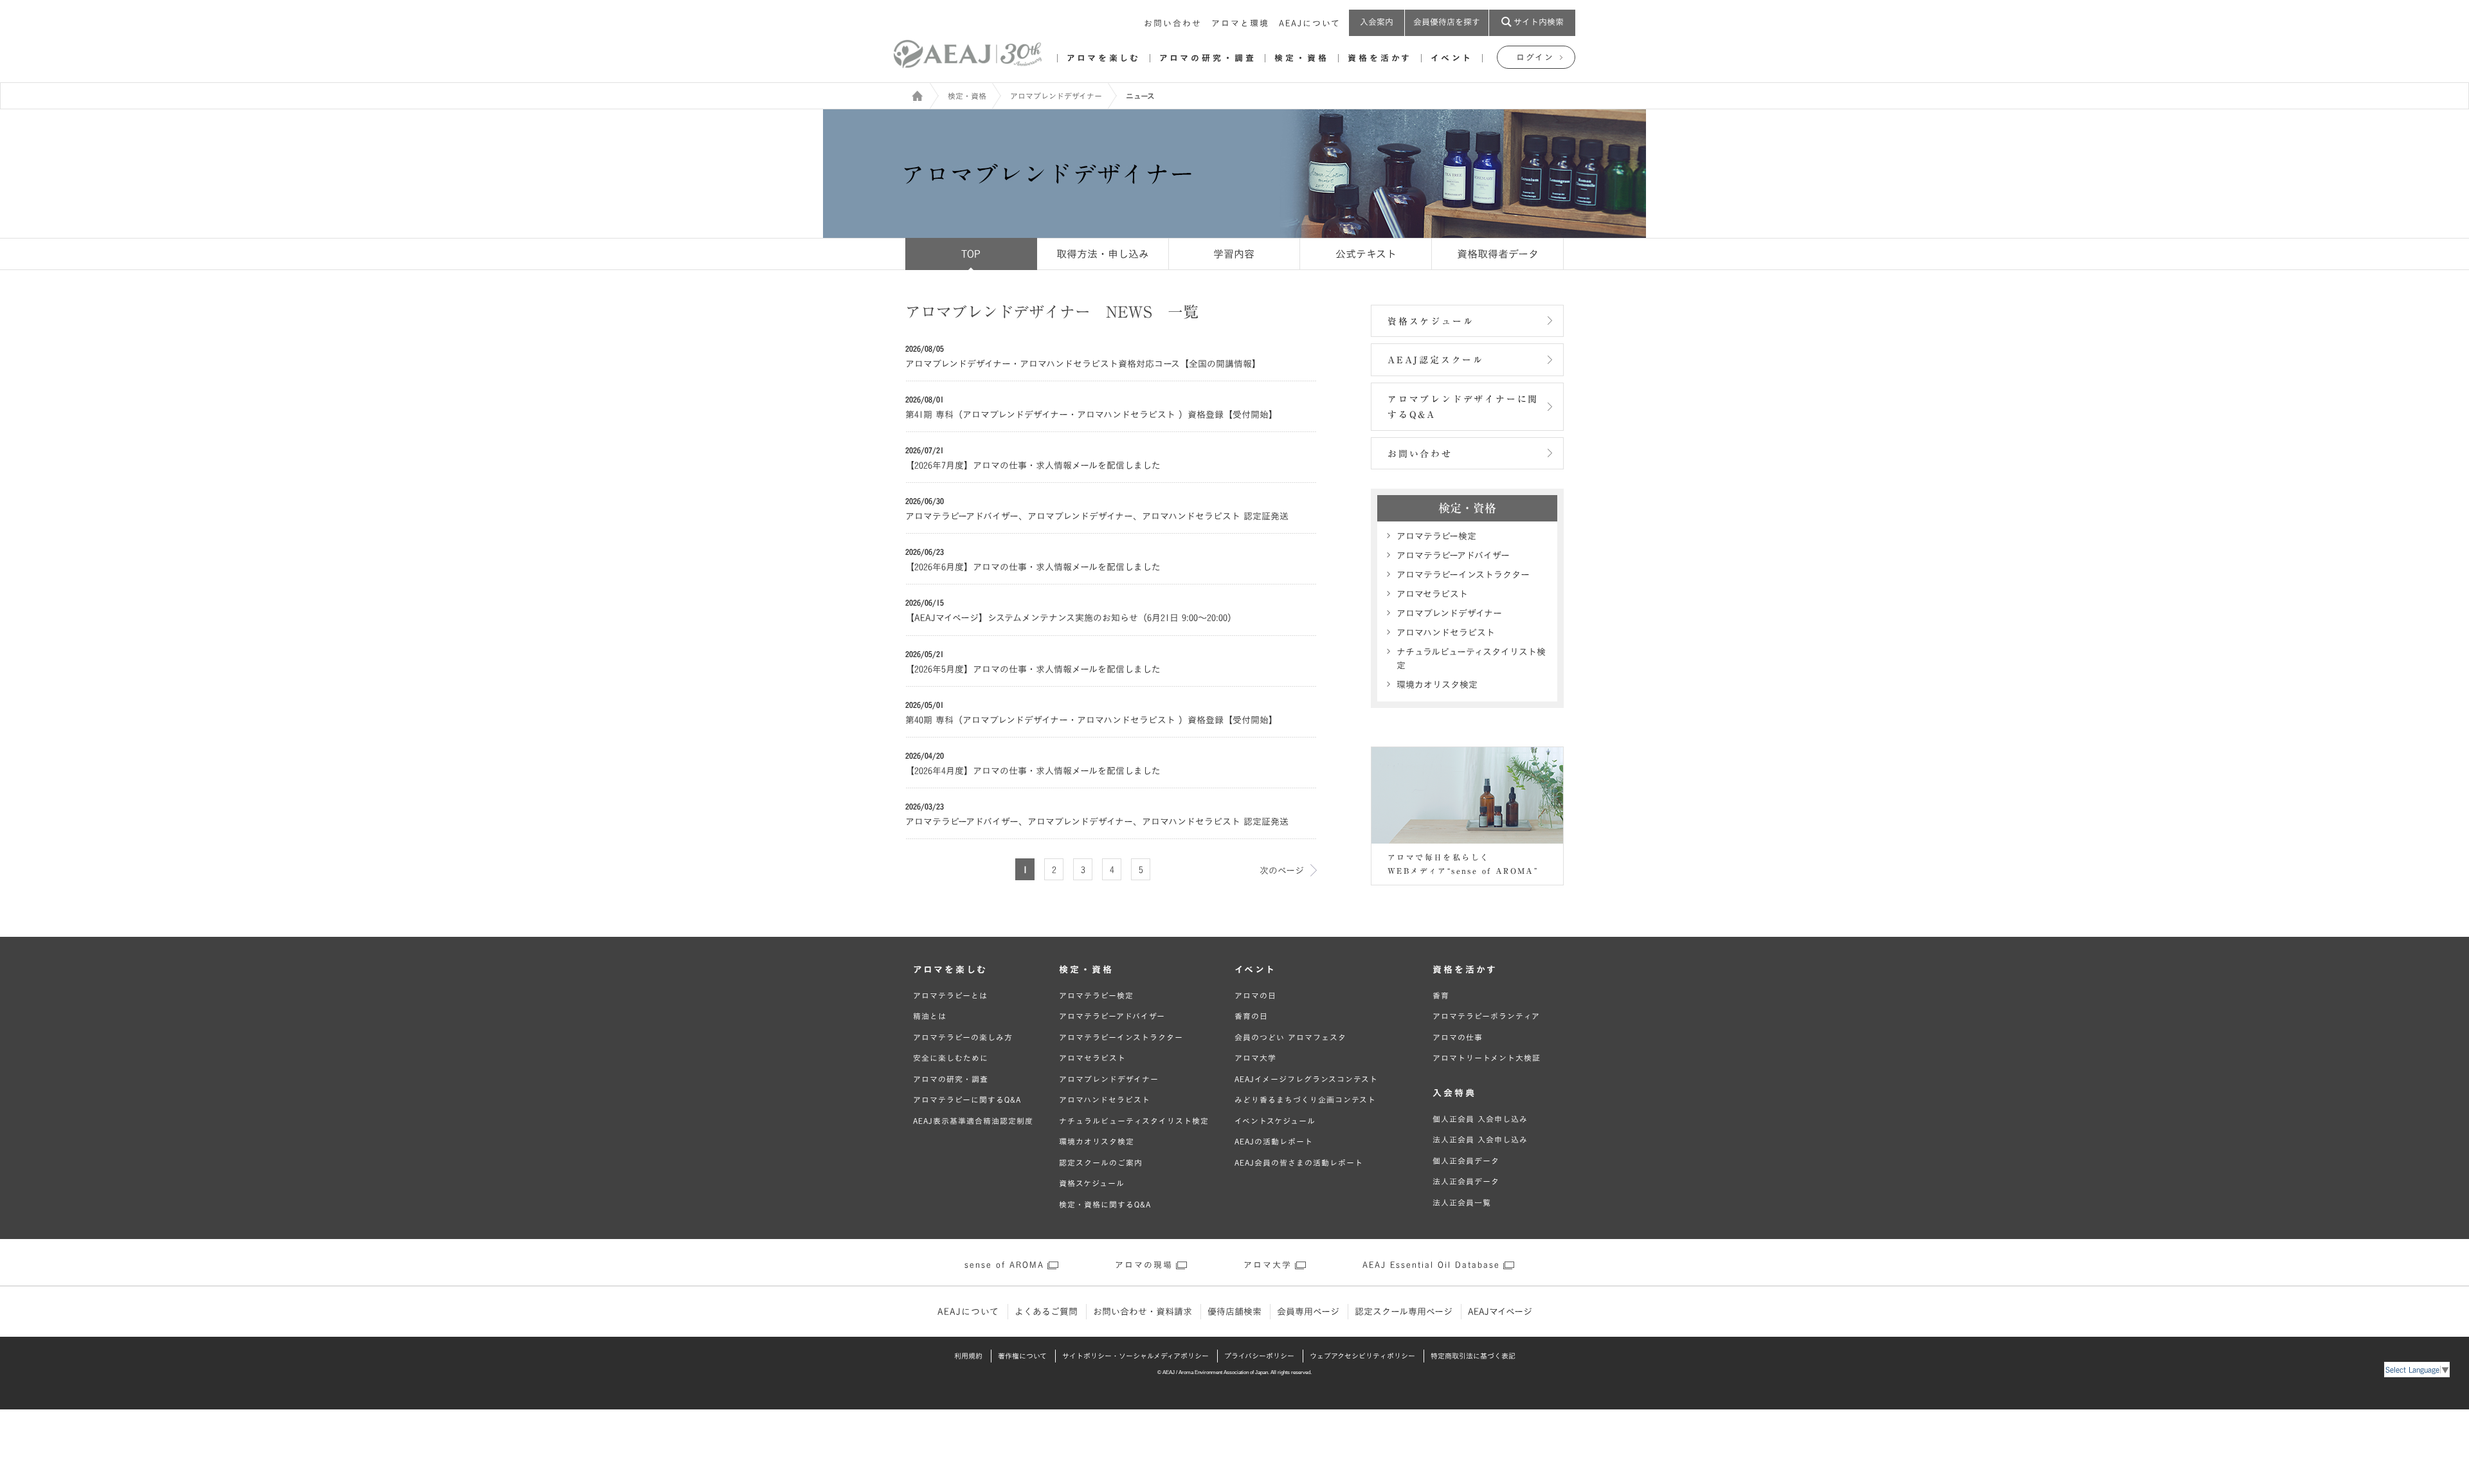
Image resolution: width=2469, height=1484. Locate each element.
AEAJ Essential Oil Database (1431, 1265)
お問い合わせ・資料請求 (1143, 1312)
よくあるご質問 (1046, 1312)
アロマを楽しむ (1104, 58)
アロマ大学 (1255, 1058)
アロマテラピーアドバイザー (1453, 556)
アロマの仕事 (1458, 1037)
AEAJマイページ (1500, 1312)
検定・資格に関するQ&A (1105, 1204)
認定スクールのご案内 (1101, 1163)
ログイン (1535, 58)
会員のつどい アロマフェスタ (1290, 1037)
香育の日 (1251, 1016)
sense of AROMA (1004, 1265)
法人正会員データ (1466, 1181)
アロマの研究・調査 (1207, 58)
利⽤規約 (968, 1356)
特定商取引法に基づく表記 (1473, 1356)
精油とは (930, 1016)
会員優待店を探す (1447, 22)
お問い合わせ (1173, 23)
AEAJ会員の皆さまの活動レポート (1299, 1163)
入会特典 (1454, 1093)
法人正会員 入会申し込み (1480, 1139)
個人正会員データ (1466, 1161)
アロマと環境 (1240, 23)
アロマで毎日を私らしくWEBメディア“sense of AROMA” (1463, 864)
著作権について (1022, 1356)
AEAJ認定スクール (1436, 360)
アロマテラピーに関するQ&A (967, 1099)
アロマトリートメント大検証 (1487, 1058)
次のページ (1282, 871)
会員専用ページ (1308, 1312)
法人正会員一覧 (1462, 1202)
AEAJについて (1310, 23)
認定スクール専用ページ (1404, 1312)
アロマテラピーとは (950, 995)
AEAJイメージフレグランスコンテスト (1306, 1079)
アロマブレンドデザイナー (1056, 96)
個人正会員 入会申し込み (1480, 1119)
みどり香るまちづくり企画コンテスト (1305, 1099)
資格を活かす (1380, 58)
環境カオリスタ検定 (1437, 685)
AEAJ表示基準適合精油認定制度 (973, 1121)
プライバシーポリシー (1259, 1356)
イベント (1452, 58)
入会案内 (1377, 22)
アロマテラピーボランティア (1486, 1016)
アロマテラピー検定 (1436, 536)
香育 (1441, 995)
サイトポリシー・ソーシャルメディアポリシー (1135, 1356)
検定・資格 (1302, 58)
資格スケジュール (1431, 321)
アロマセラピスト (1432, 594)
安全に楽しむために (951, 1058)
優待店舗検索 (1234, 1312)
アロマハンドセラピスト (1446, 633)
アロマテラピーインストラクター (1463, 575)
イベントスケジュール (1275, 1121)
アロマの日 (1255, 995)
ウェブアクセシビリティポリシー (1362, 1356)
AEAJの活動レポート (1274, 1141)
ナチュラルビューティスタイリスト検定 (1471, 659)
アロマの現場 (1144, 1265)
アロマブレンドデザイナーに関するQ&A (1463, 407)
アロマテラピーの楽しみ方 (963, 1037)
